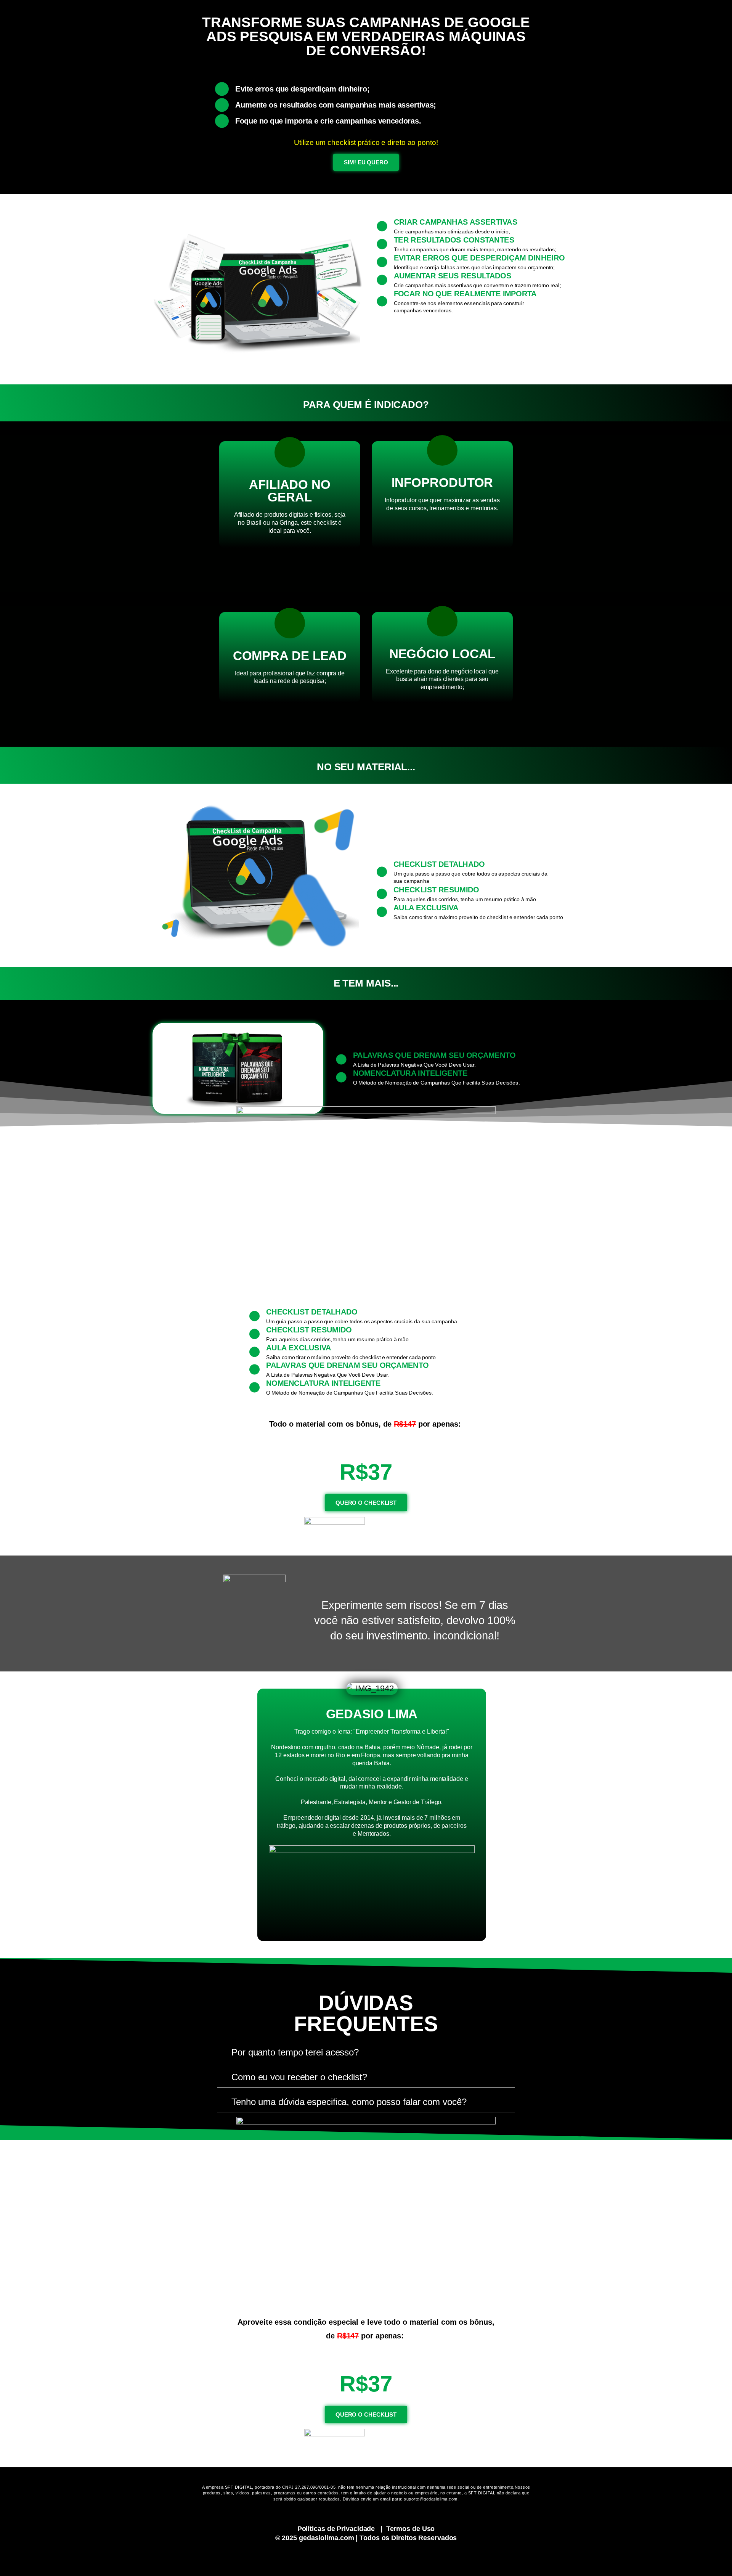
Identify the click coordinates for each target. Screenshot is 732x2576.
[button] (366, 2053)
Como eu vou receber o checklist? (299, 2077)
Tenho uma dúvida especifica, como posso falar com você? (349, 2102)
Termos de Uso (411, 2529)
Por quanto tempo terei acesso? (295, 2052)
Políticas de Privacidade (336, 2529)
